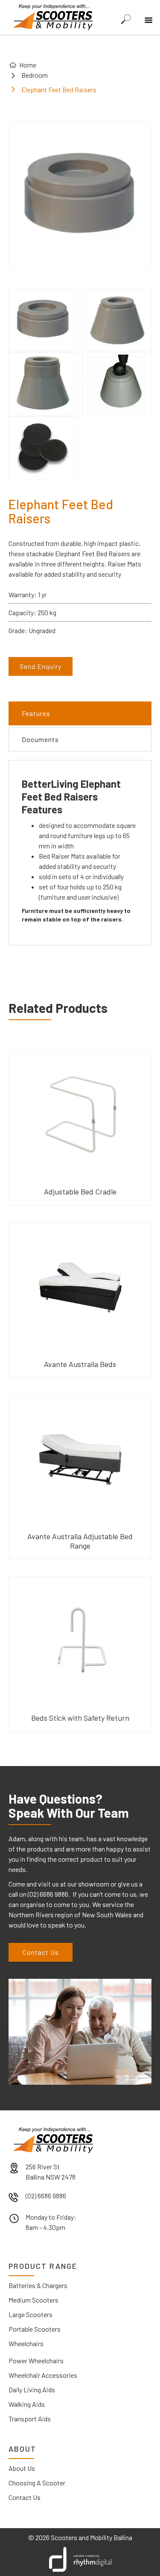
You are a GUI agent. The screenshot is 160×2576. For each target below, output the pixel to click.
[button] (147, 14)
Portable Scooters (35, 2329)
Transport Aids (30, 2419)
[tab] (80, 713)
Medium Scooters (33, 2300)
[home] (51, 16)
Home (28, 65)
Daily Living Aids (32, 2390)
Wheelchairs (26, 2343)
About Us (22, 2468)
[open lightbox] (43, 320)
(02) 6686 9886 (46, 2196)
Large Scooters (31, 2314)
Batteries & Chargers (38, 2285)
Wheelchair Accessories (43, 2375)
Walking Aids (27, 2404)
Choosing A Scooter (37, 2483)
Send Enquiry (41, 666)
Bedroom (35, 75)
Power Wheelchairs (36, 2360)
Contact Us (41, 1952)
